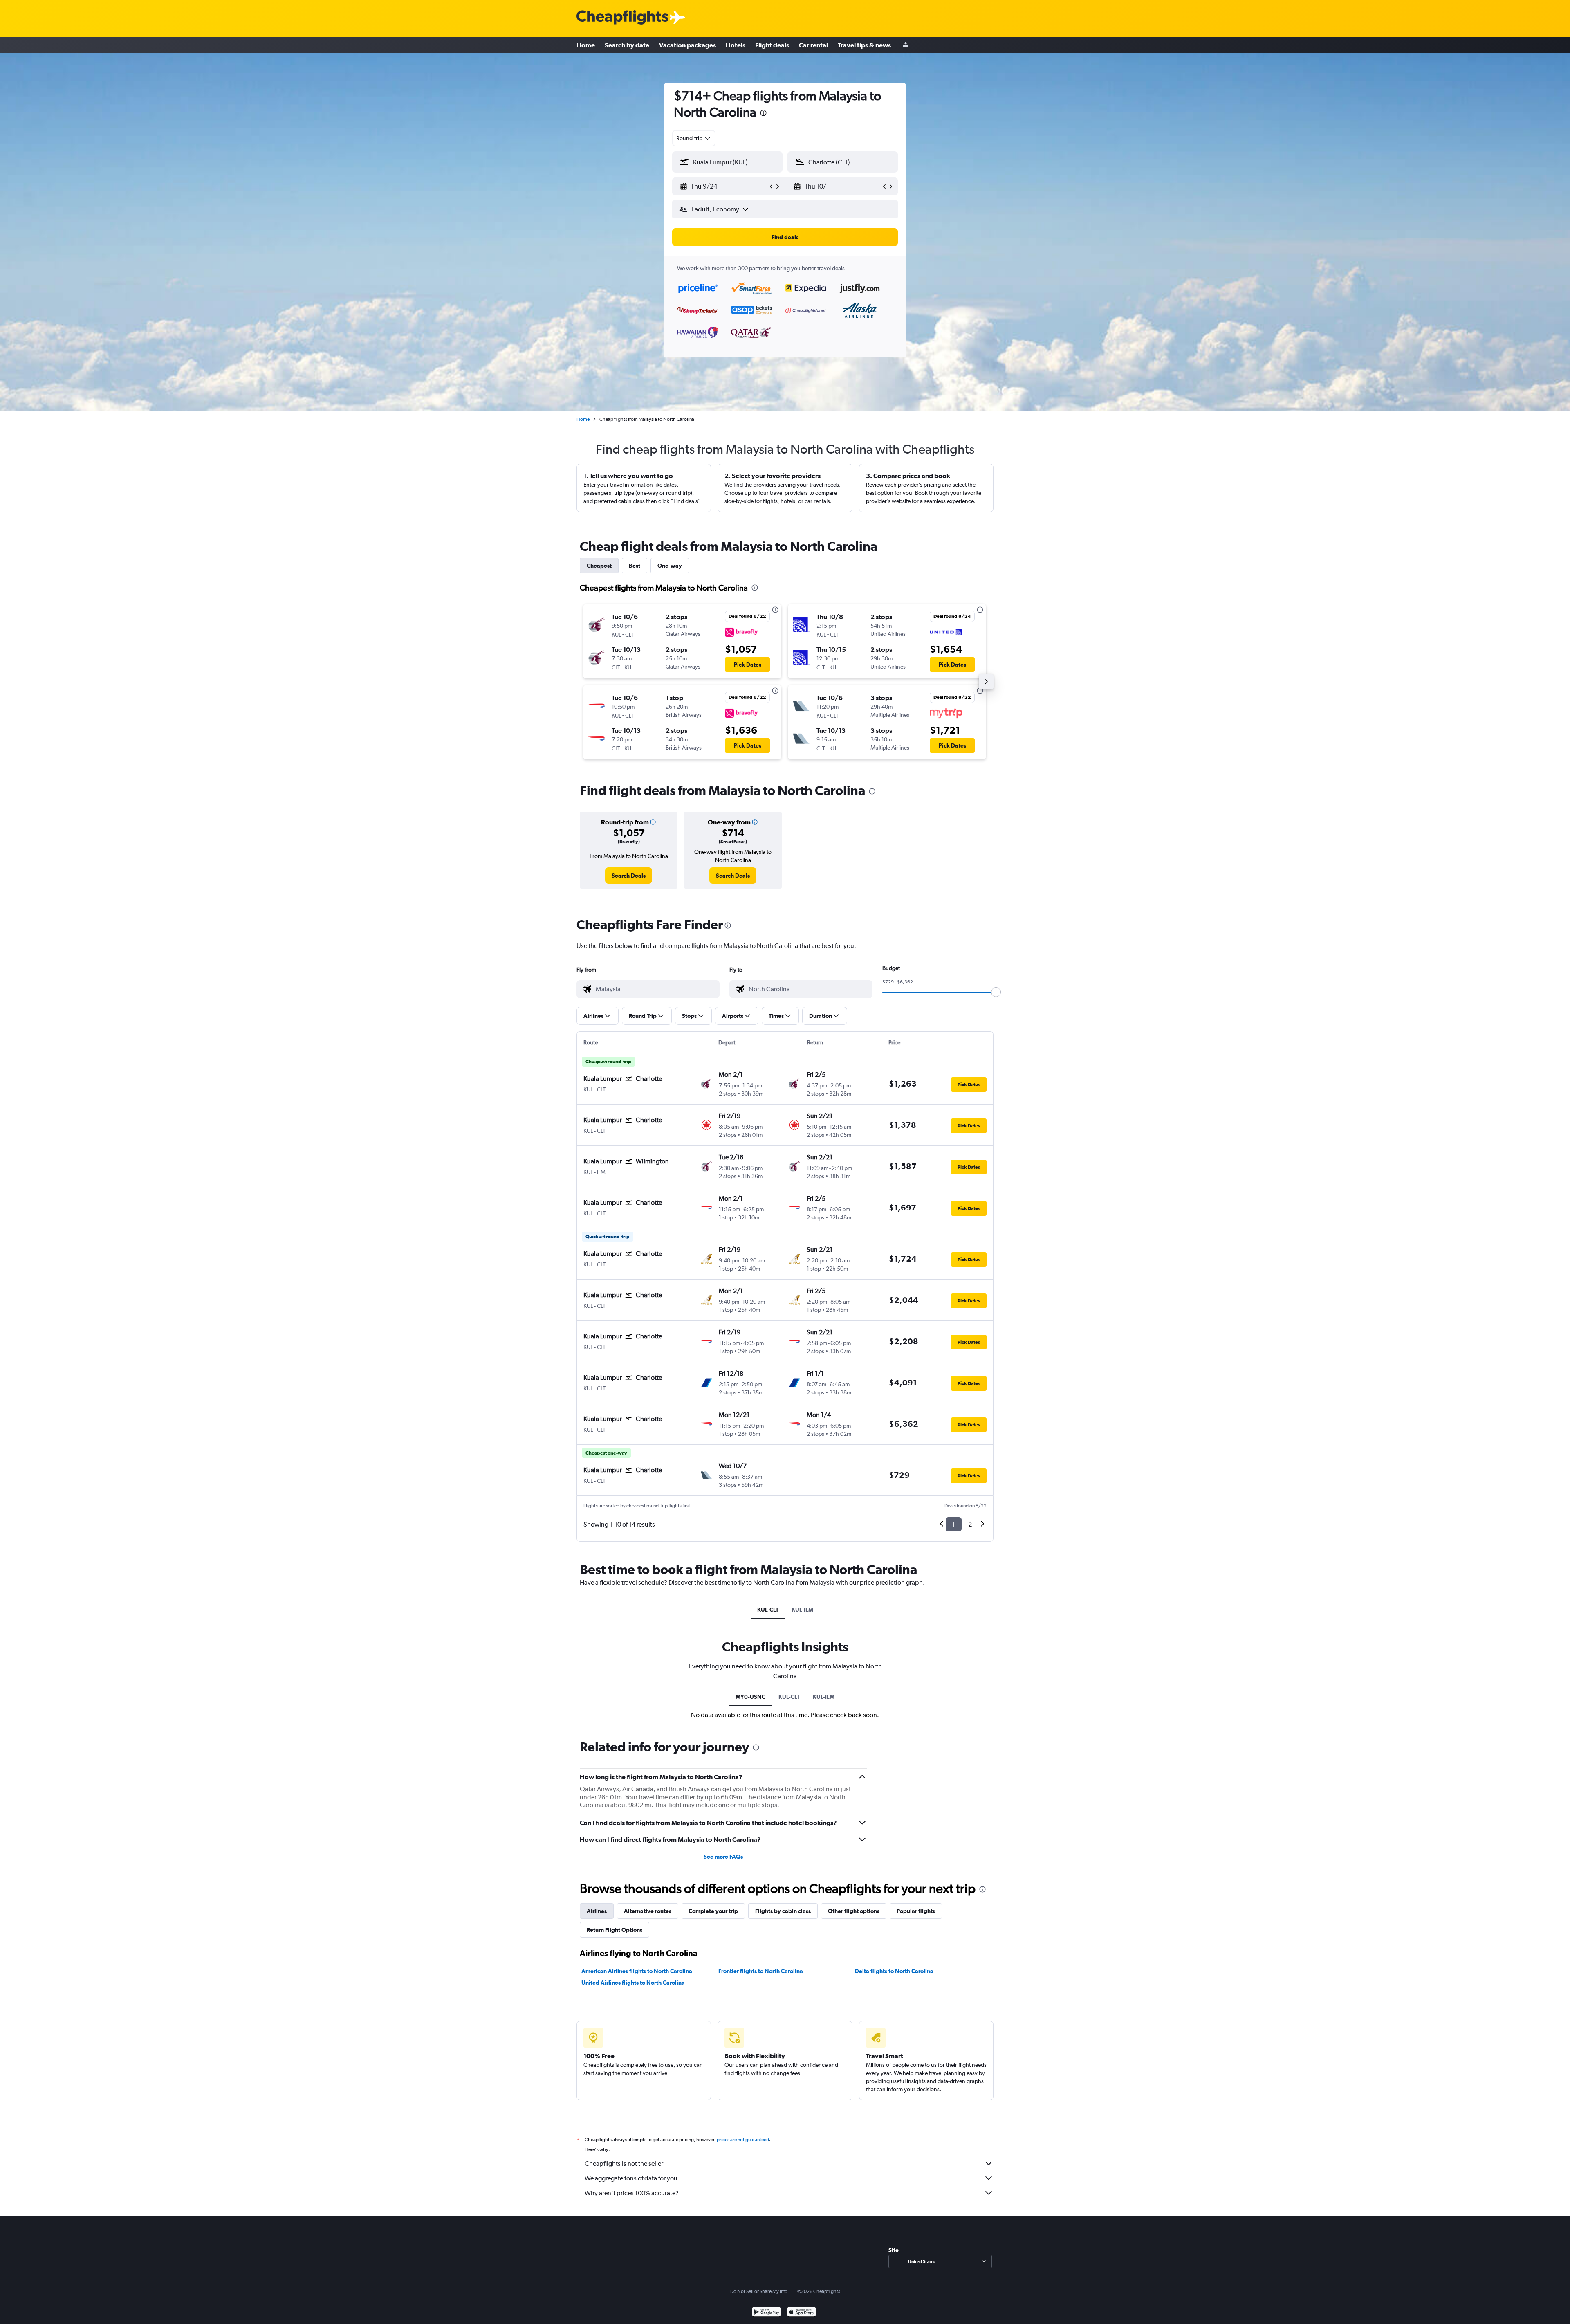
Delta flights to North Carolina (894, 1971)
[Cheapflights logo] (622, 18)
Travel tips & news (864, 45)
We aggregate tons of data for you (631, 2178)
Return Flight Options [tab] (615, 1930)
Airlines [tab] (597, 1911)
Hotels (736, 45)
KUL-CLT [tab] (768, 1610)
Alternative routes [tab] (648, 1911)
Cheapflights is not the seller (624, 2163)
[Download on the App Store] (802, 2313)
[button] (763, 114)
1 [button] (954, 1524)
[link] (629, 876)
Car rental (813, 45)
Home (586, 45)
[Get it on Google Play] (766, 2313)
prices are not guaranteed (743, 2140)
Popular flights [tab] (916, 1911)
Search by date (627, 45)
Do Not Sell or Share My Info (759, 2291)
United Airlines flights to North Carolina (633, 1983)
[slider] (996, 992)
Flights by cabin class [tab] (783, 1911)
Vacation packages (687, 45)
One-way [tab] (670, 566)
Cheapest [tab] (599, 566)
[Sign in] (906, 45)
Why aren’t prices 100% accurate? (632, 2193)
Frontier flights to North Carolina (761, 1971)
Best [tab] (635, 566)
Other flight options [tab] (854, 1911)
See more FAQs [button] (723, 1857)
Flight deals (772, 45)
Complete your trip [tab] (713, 1911)
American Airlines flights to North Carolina (637, 1971)
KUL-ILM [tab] (802, 1610)
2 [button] (970, 1524)
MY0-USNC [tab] (750, 1697)
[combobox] (694, 138)
